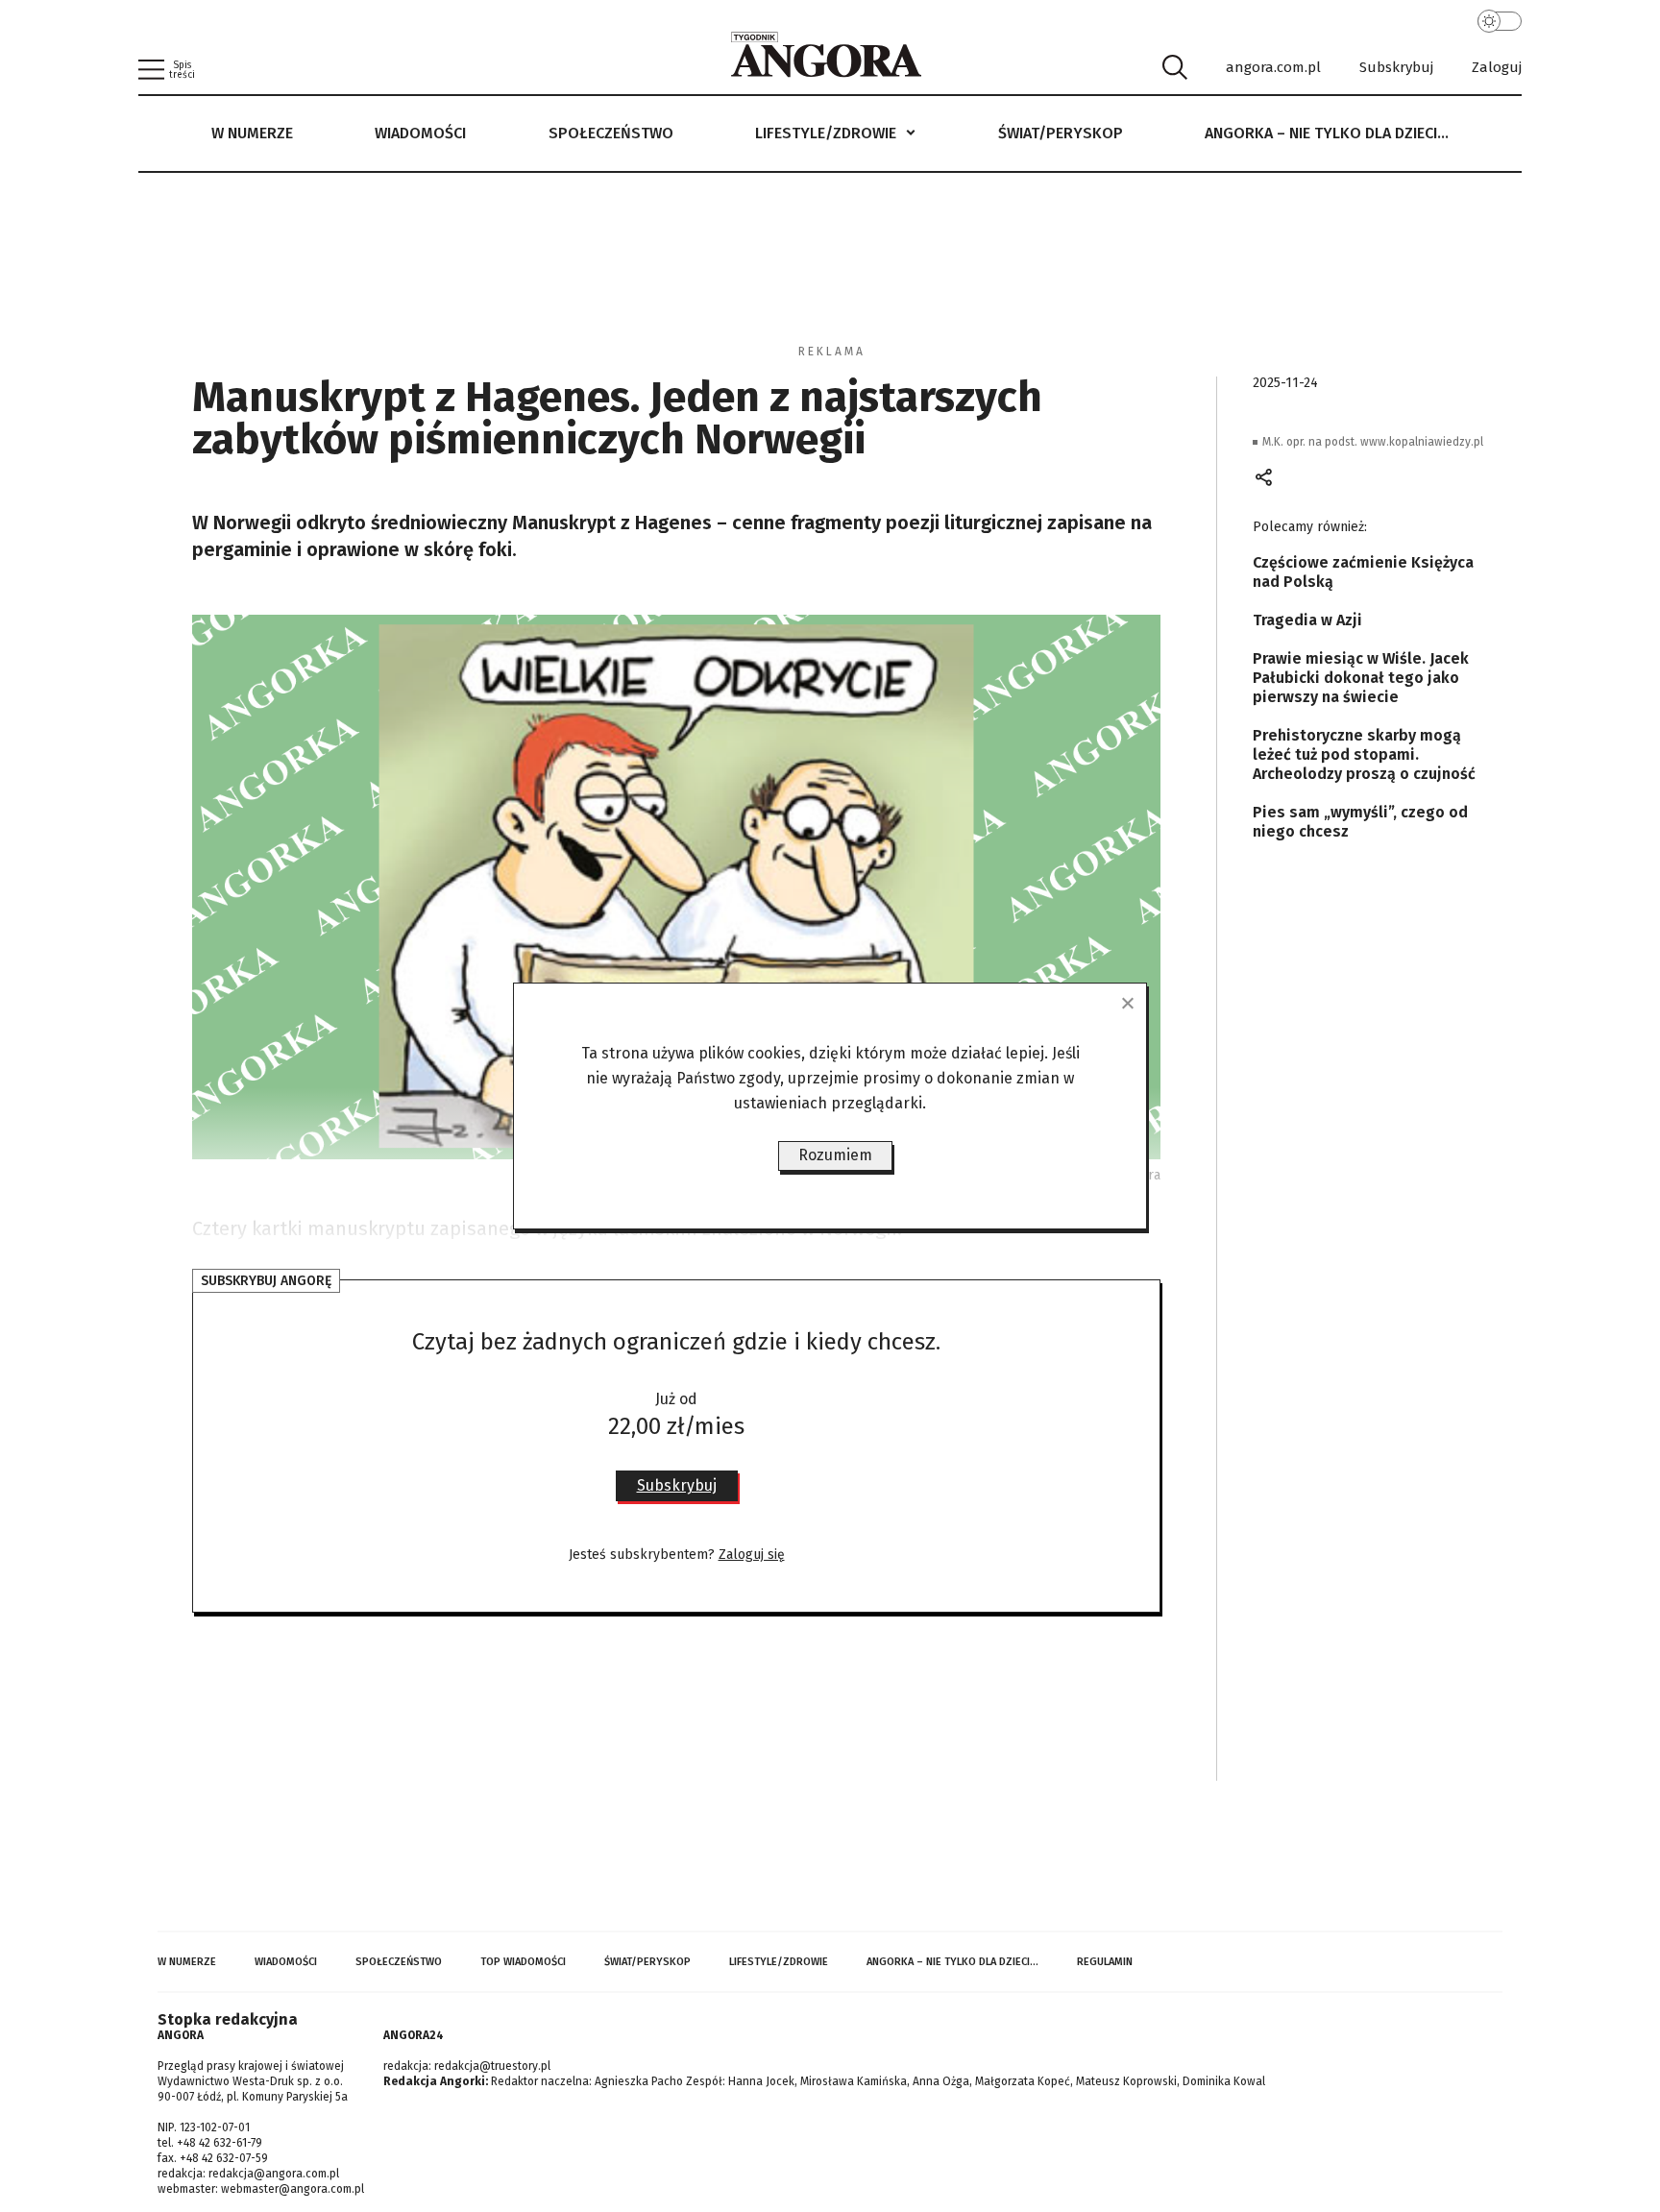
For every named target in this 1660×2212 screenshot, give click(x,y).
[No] (1127, 1003)
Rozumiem (835, 1155)
